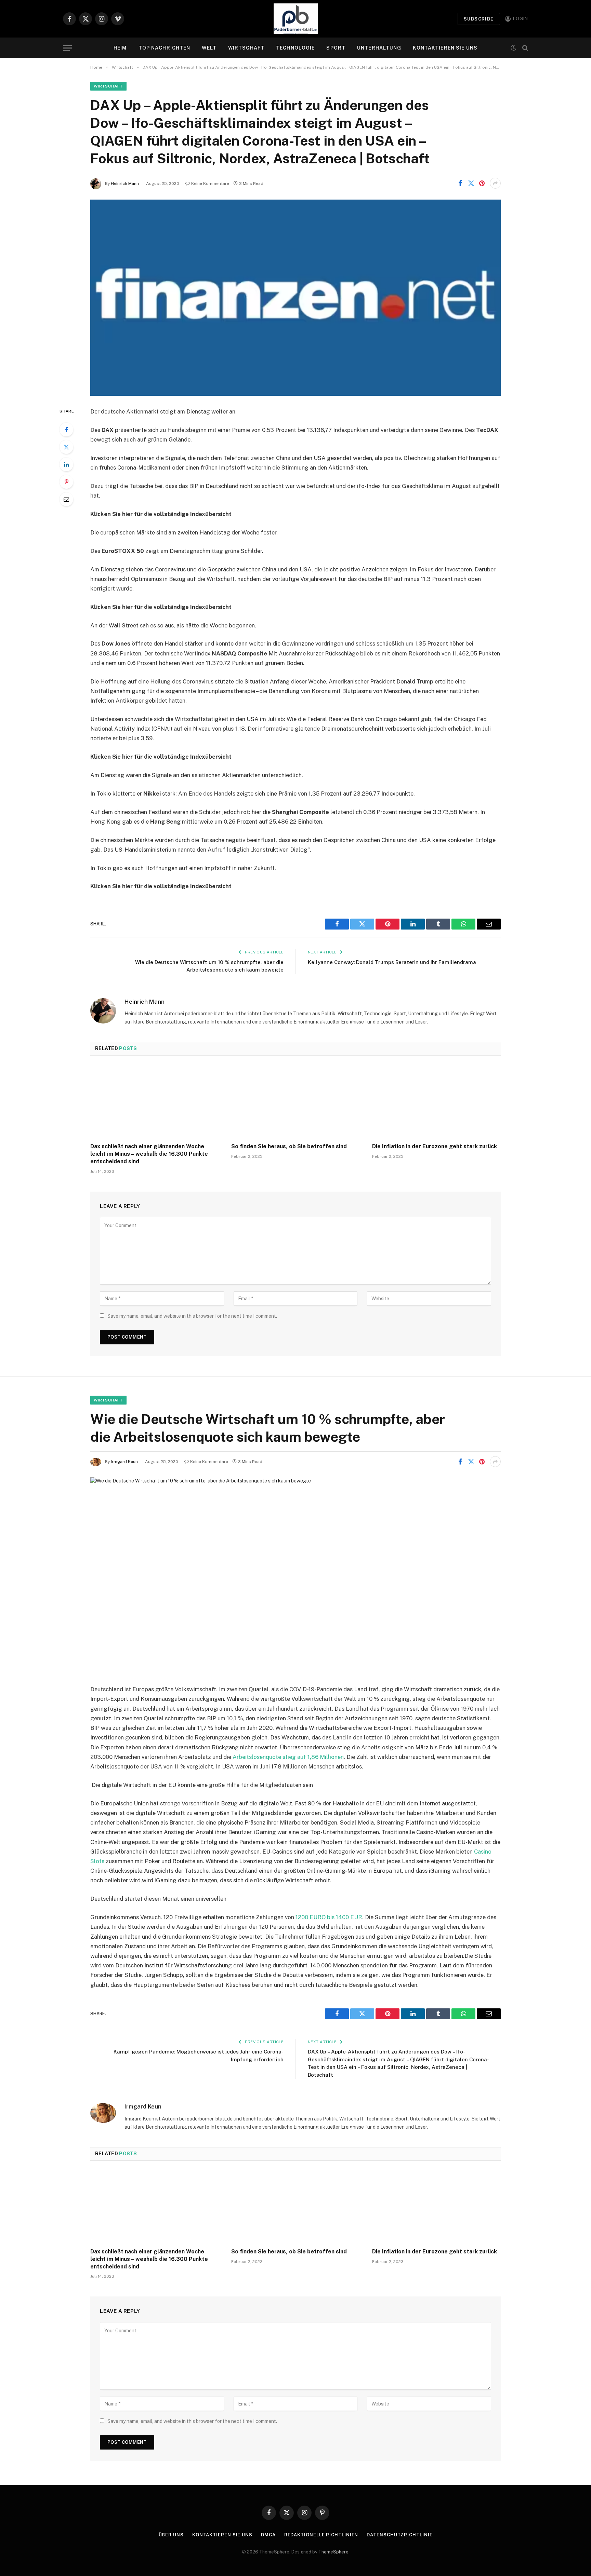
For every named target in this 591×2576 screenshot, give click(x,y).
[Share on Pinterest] (482, 183)
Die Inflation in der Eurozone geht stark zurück (435, 1146)
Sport (336, 48)
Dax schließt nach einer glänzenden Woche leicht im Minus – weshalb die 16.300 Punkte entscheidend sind (149, 1154)
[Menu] (67, 48)
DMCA (268, 2535)
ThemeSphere (333, 2552)
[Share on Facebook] (460, 183)
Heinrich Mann (125, 184)
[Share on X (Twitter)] (471, 183)
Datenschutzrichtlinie (399, 2535)
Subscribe (479, 19)
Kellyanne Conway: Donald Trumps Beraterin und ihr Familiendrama (392, 962)
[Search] (524, 48)
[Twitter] (66, 447)
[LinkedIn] (66, 464)
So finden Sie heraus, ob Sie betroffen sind (289, 1146)
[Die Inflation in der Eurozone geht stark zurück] (436, 1101)
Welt (209, 48)
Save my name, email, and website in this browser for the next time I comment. (192, 1316)
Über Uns (171, 2535)
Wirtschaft (246, 48)
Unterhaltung (379, 48)
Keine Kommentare (210, 184)
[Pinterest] (66, 482)
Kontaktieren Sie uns (445, 48)
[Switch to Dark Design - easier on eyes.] (513, 48)
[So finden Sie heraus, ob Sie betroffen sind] (295, 1101)
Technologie (295, 48)
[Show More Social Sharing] (495, 183)
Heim (120, 48)
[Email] (66, 499)
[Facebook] (66, 430)
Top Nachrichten (165, 48)
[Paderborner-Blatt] (296, 19)
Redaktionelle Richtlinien (321, 2535)
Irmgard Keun (124, 1462)
